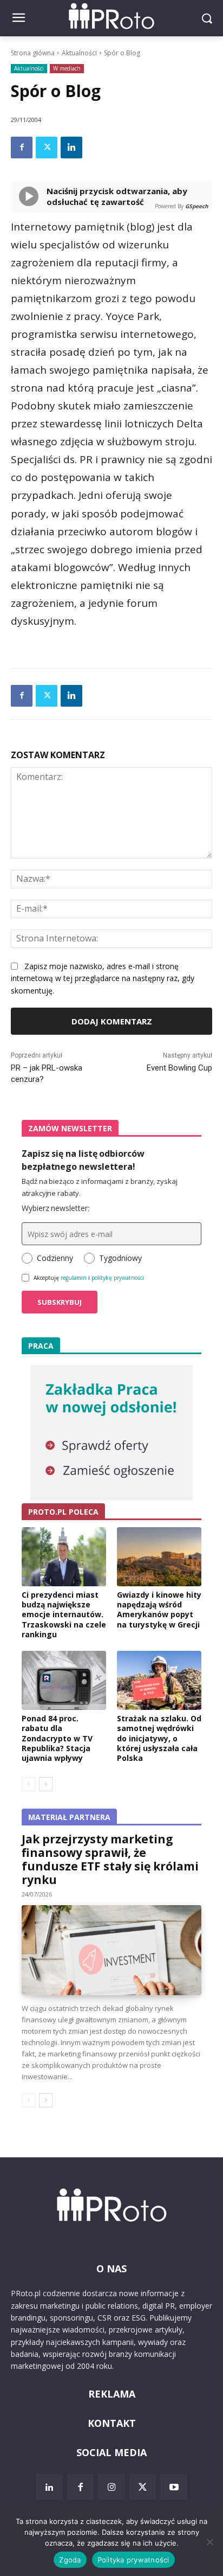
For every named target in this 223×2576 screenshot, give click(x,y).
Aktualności (79, 53)
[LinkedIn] (49, 2487)
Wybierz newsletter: (55, 1208)
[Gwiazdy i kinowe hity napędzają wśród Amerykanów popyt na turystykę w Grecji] (159, 1557)
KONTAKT (112, 2423)
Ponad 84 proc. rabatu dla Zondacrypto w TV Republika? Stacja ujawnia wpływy (57, 1738)
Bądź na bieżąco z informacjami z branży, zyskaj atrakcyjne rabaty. (100, 1187)
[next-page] (46, 1784)
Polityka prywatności (133, 2560)
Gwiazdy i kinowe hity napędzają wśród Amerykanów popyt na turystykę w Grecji (159, 1610)
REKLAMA (112, 2394)
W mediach (67, 68)
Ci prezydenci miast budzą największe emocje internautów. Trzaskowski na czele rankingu (64, 1614)
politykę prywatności (118, 1278)
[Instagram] (111, 2487)
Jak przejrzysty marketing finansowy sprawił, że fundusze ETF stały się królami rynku (110, 1859)
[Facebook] (22, 148)
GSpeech (197, 206)
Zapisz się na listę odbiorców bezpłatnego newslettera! (83, 1160)
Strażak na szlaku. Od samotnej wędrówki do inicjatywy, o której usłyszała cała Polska (159, 1738)
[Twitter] (47, 148)
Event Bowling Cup (179, 1068)
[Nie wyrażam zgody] (209, 2542)
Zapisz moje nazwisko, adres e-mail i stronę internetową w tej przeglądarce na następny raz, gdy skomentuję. (103, 979)
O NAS (111, 2269)
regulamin (74, 1278)
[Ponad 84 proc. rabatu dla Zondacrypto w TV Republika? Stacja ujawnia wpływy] (64, 1680)
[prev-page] (28, 1784)
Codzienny (55, 1258)
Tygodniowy (120, 1258)
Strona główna (33, 53)
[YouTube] (174, 2487)
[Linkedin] (71, 148)
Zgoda (70, 2560)
